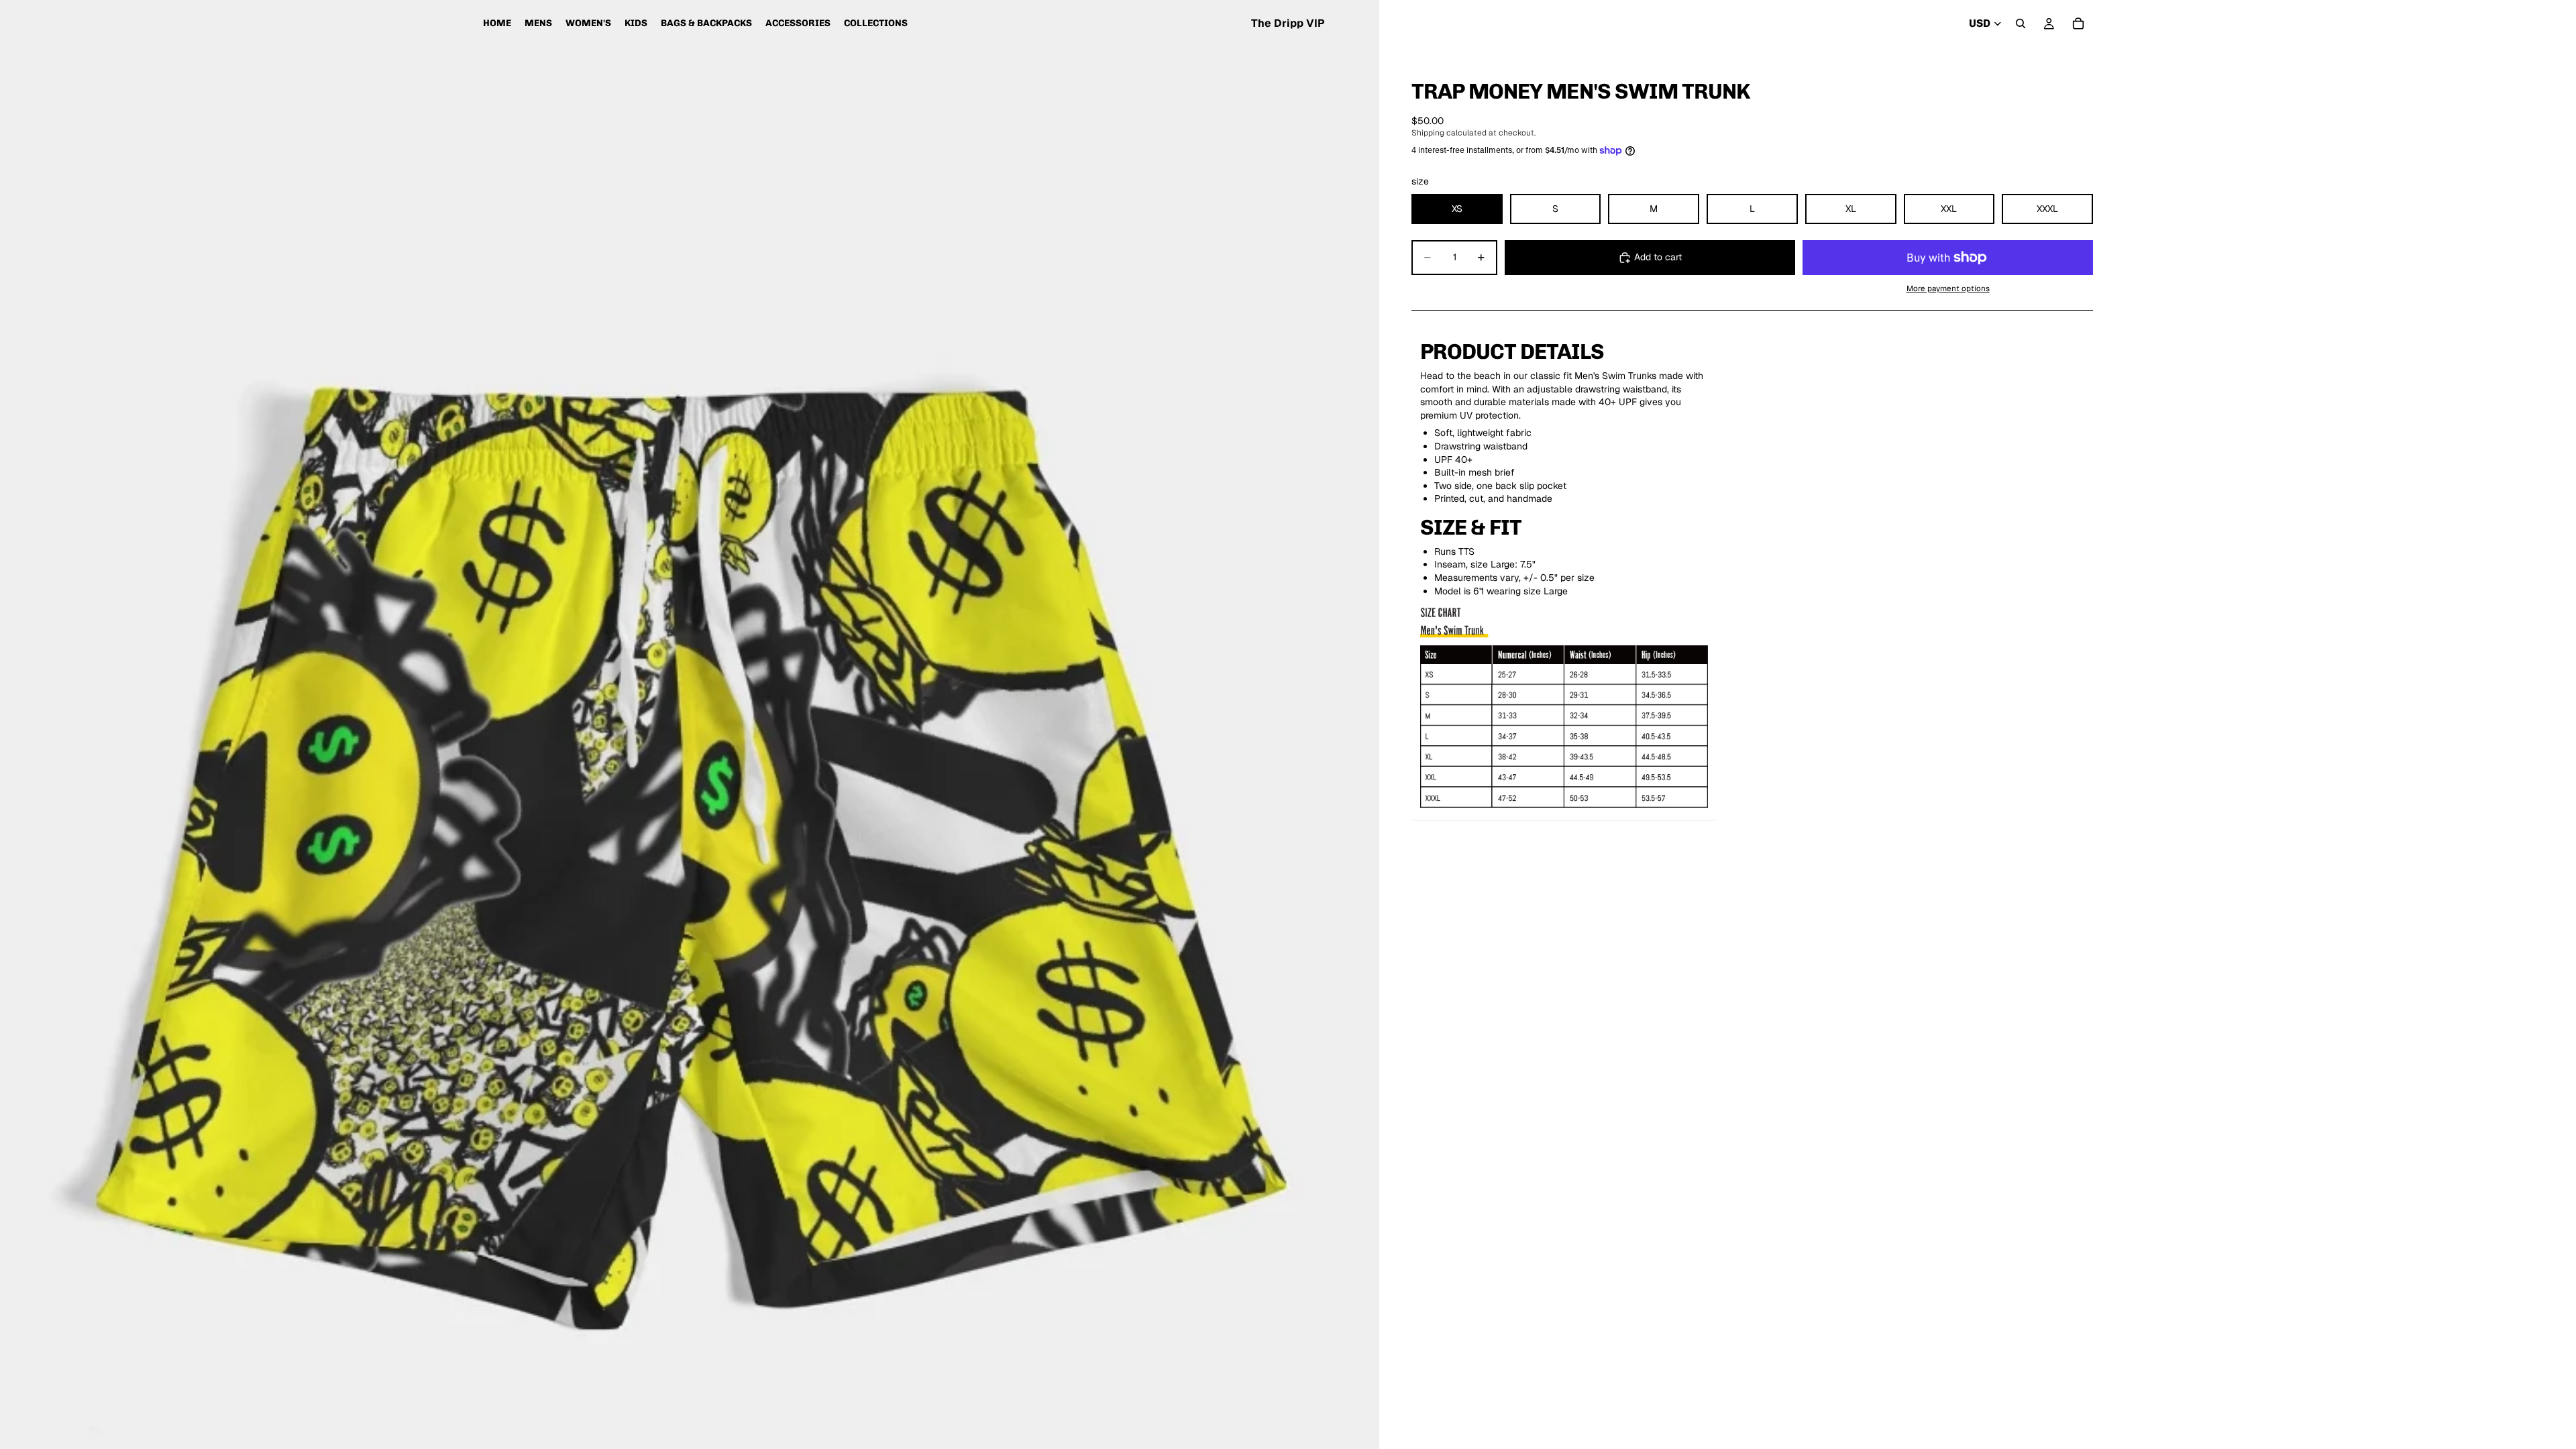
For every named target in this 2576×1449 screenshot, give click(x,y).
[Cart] (2078, 23)
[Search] (2021, 23)
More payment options (1948, 288)
